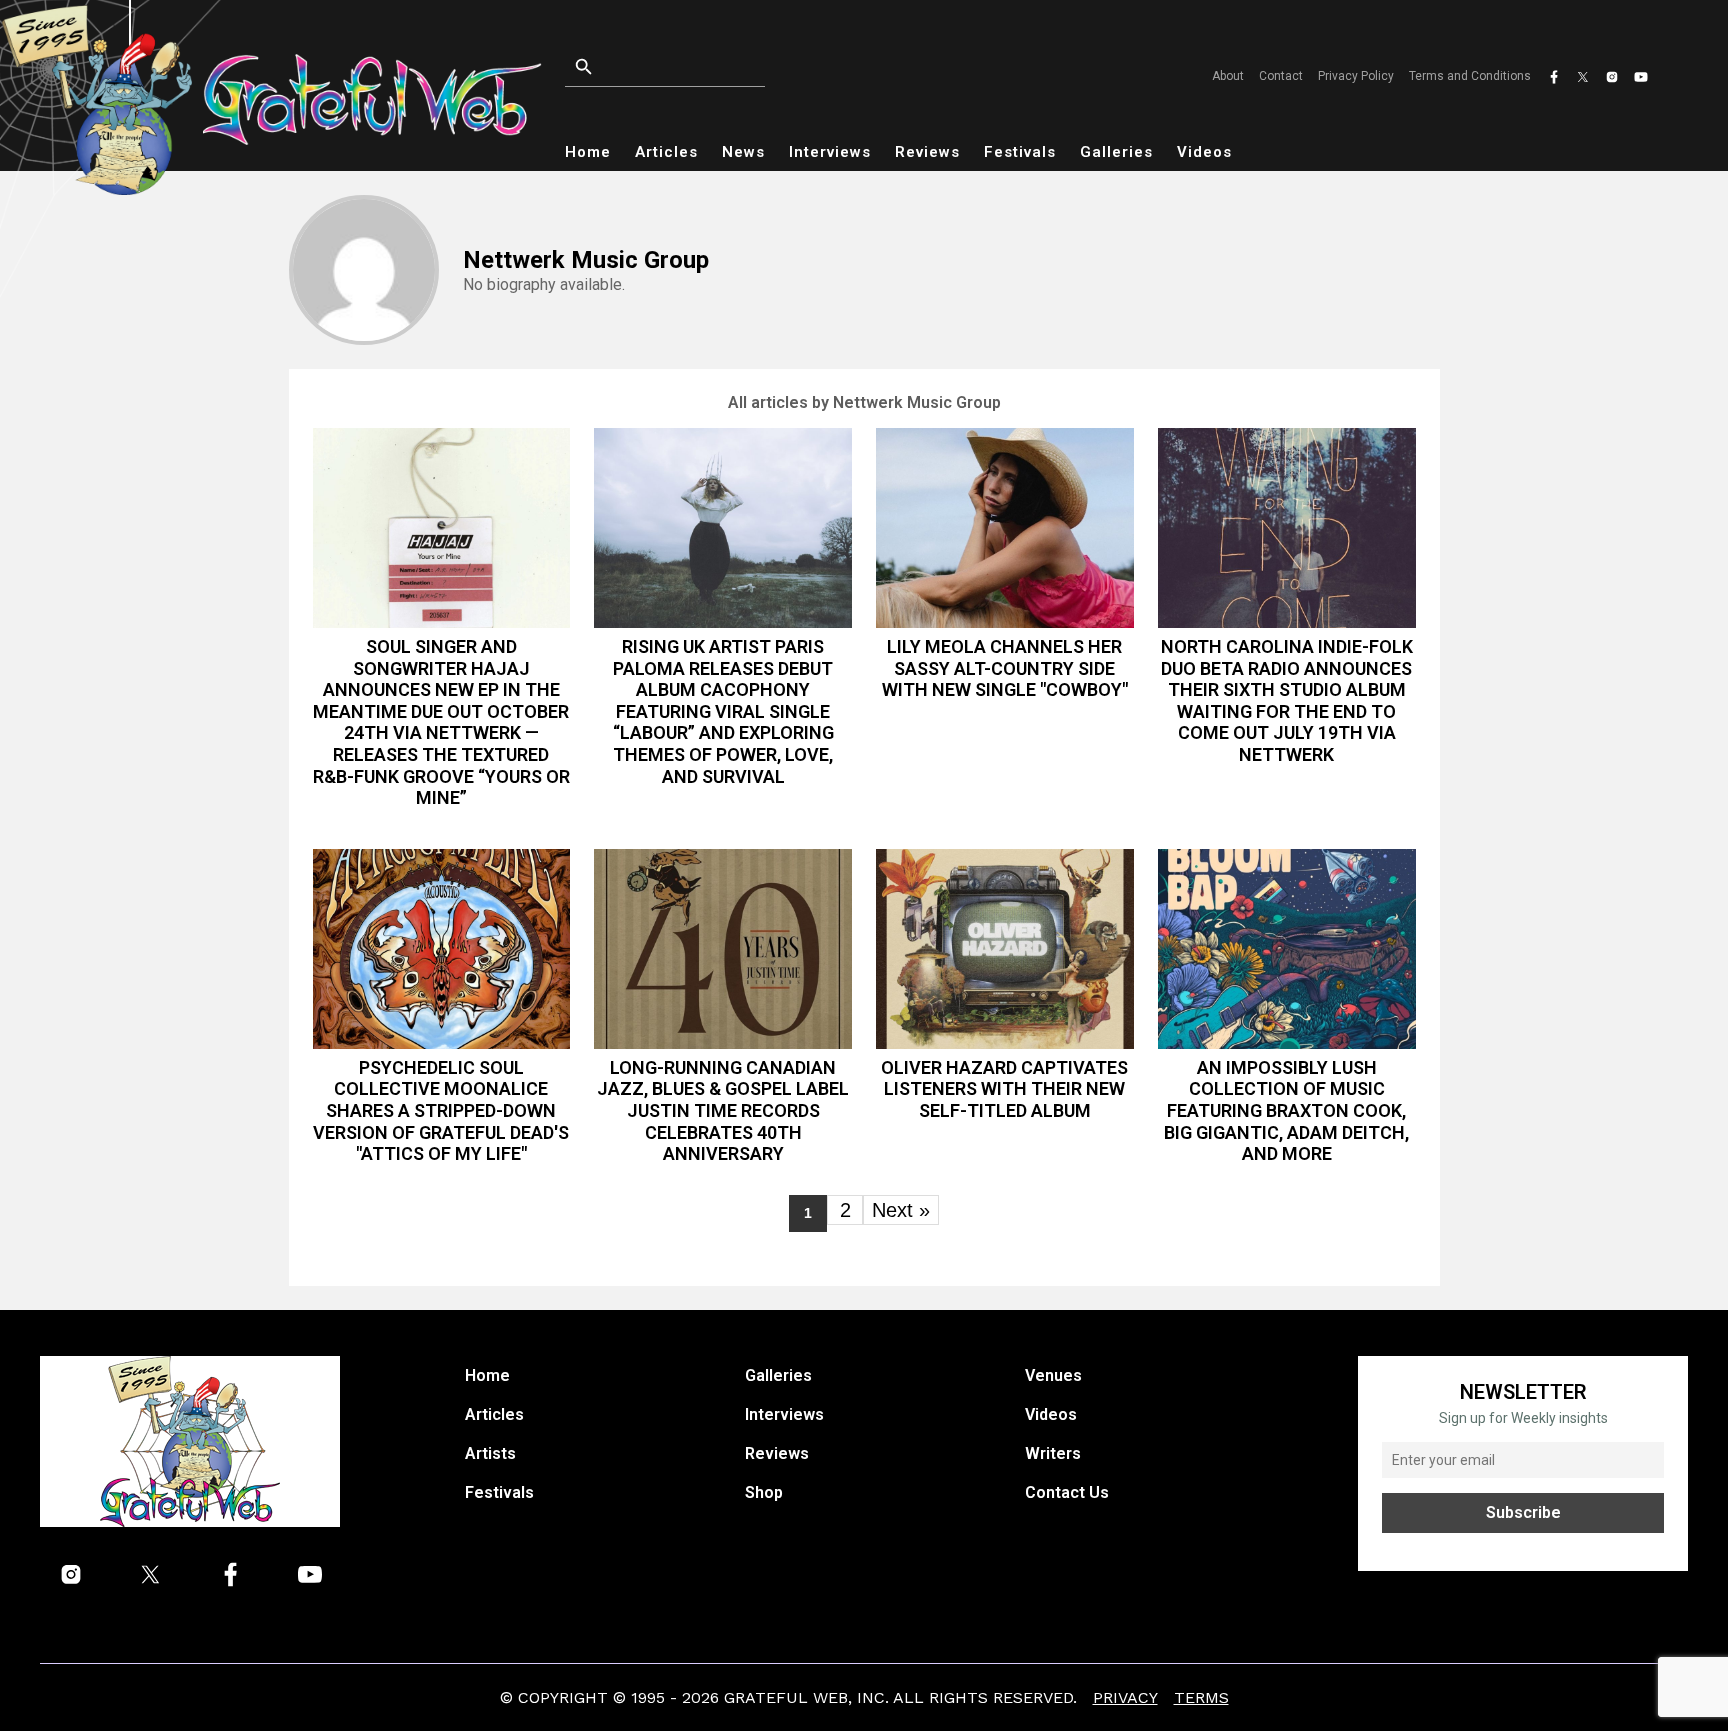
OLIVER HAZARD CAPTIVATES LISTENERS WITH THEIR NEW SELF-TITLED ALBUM (1004, 1089)
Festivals (1020, 152)
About (1228, 76)
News (743, 152)
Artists (490, 1453)
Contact (1281, 76)
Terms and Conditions (1470, 76)
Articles (666, 152)
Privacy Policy (1356, 76)
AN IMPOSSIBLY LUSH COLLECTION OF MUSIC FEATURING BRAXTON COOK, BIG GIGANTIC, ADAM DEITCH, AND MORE (1286, 1110)
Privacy (1125, 1697)
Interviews (830, 152)
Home (588, 152)
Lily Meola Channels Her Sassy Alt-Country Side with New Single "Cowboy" (1005, 668)
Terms (1201, 1697)
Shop (764, 1492)
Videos (1204, 152)
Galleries (1116, 152)
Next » (901, 1210)
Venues (1053, 1375)
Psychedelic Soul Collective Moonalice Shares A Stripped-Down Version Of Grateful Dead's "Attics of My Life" (441, 1110)
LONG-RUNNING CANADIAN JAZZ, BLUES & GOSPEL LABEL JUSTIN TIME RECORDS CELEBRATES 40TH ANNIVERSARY (723, 1110)
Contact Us (1067, 1492)
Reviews (927, 152)
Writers (1053, 1453)
